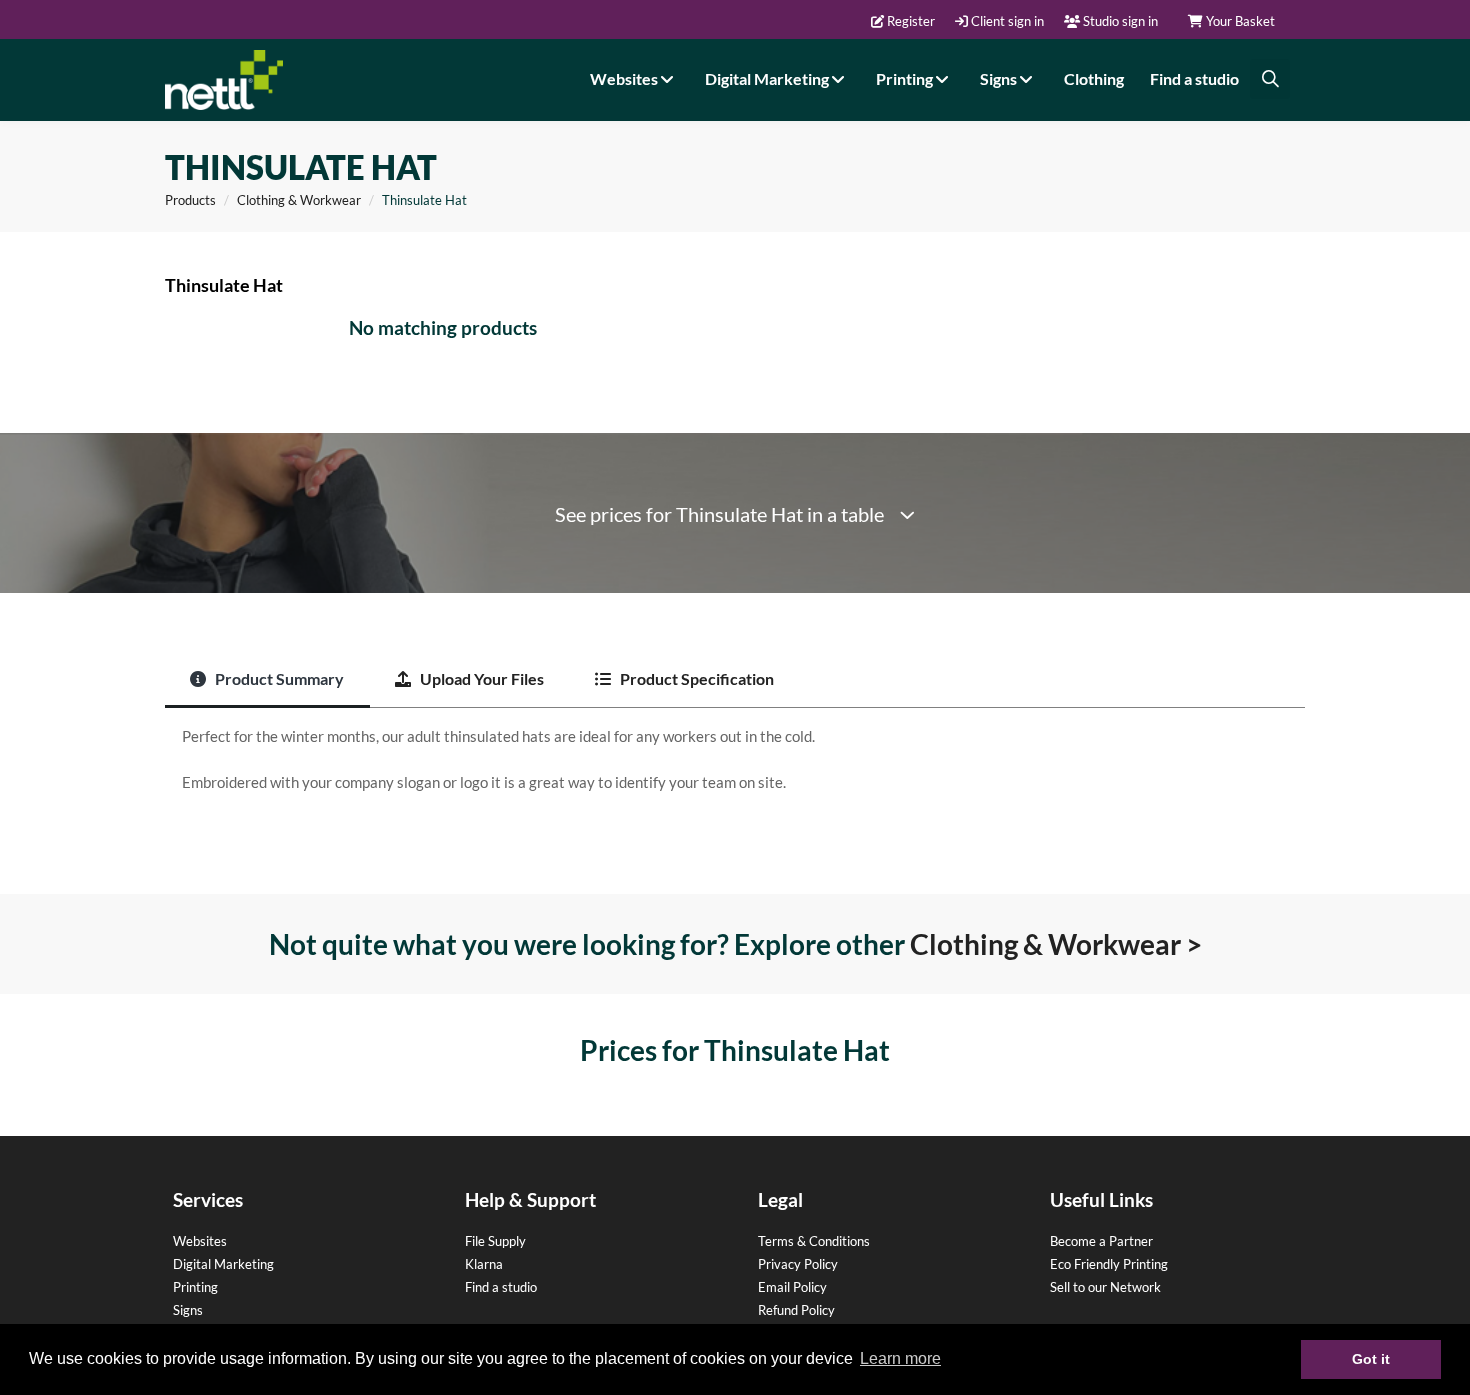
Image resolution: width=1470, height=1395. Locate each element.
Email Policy (792, 1287)
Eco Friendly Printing (1109, 1264)
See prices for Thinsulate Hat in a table (727, 514)
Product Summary (278, 678)
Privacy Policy (798, 1264)
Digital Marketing (768, 78)
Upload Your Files (480, 678)
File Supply (495, 1241)
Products (190, 200)
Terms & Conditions (814, 1241)
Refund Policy (796, 1310)
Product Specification (695, 678)
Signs (1000, 78)
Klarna (484, 1264)
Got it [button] (1371, 1359)
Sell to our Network (1105, 1287)
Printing (906, 78)
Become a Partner (1101, 1241)
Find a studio (1194, 78)
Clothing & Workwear (299, 200)
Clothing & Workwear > (1056, 944)
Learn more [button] (900, 1358)
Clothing (1094, 78)
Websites (625, 78)
